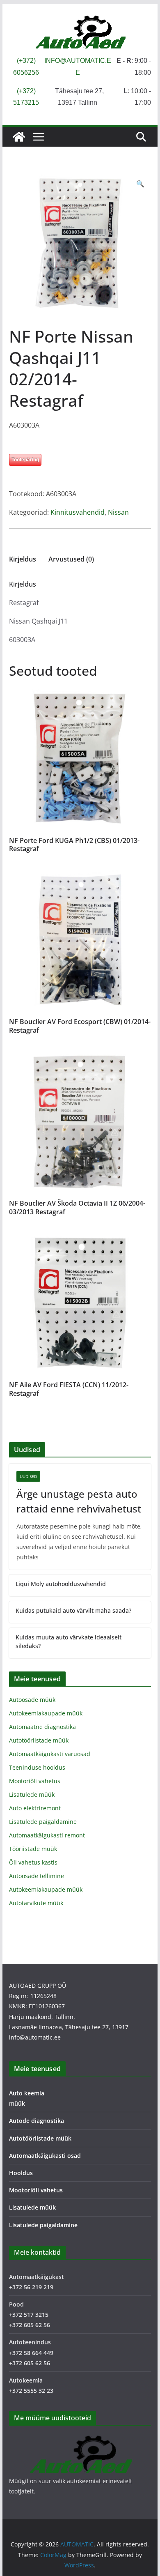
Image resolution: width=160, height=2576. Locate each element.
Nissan (118, 512)
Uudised (28, 1476)
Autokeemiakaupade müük (46, 1713)
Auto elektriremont (35, 1808)
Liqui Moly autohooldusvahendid (61, 1584)
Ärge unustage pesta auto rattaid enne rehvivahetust (79, 1501)
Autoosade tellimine (37, 1876)
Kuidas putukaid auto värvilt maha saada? (73, 1610)
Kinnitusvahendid (78, 512)
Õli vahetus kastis (33, 1862)
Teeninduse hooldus (37, 1767)
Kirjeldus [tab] (23, 559)
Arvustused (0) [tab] (71, 559)
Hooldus (21, 2173)
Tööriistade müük (33, 1849)
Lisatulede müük (32, 1794)
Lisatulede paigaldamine (43, 1822)
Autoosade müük (32, 1700)
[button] (140, 184)
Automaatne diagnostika (42, 1727)
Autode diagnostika (37, 2121)
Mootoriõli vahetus (35, 1781)
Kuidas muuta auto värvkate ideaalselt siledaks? (69, 1641)
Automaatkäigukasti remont (47, 1835)
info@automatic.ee (35, 2037)
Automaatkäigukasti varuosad (50, 1754)
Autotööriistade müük (39, 1740)
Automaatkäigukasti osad (45, 2156)
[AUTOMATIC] (19, 137)
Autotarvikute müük (36, 1903)
